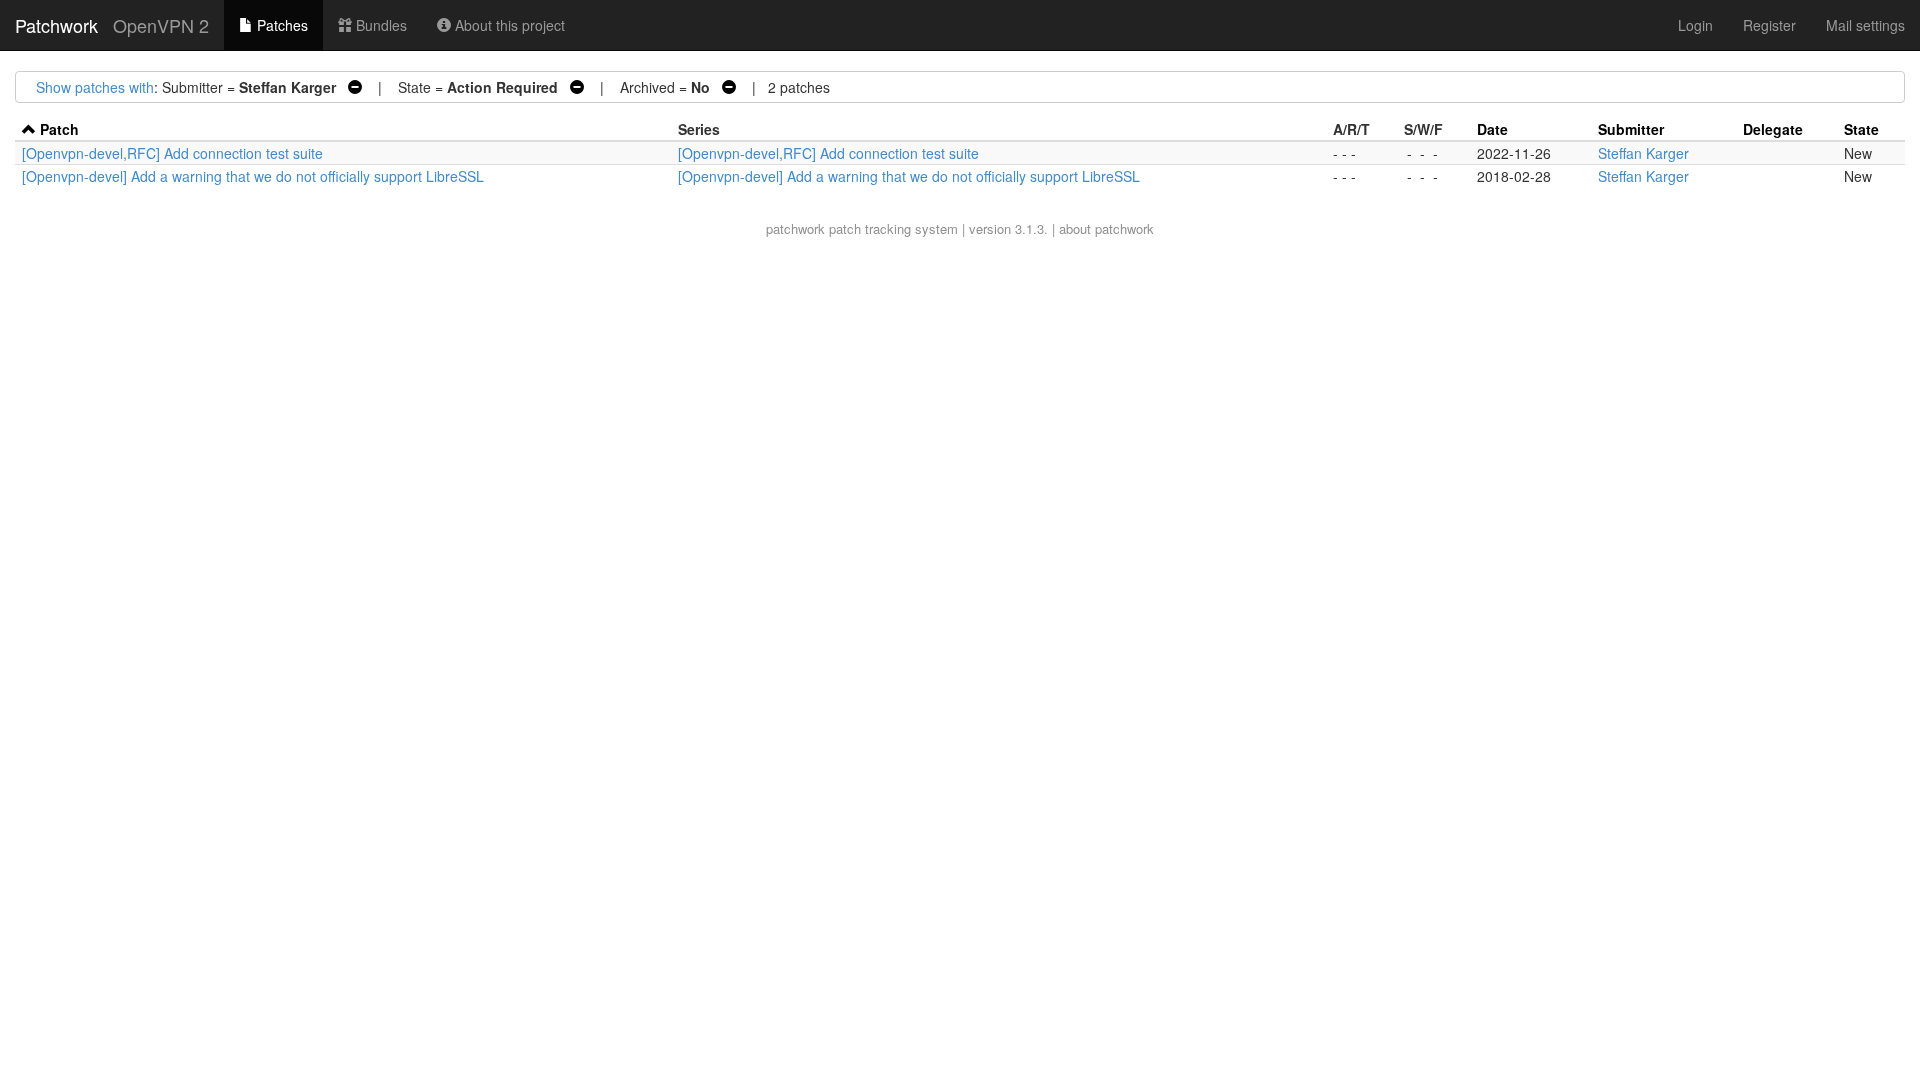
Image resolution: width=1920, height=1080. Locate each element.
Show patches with (95, 87)
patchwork (795, 228)
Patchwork (56, 25)
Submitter (1631, 129)
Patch (59, 129)
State (1861, 129)
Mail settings (1865, 25)
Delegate (1773, 129)
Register (1769, 25)
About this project (508, 25)
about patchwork (1106, 228)
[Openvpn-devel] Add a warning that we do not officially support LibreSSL (253, 176)
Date (1492, 129)
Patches (280, 25)
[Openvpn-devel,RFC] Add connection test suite (172, 153)
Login (1695, 25)
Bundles (379, 25)
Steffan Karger (1643, 153)
